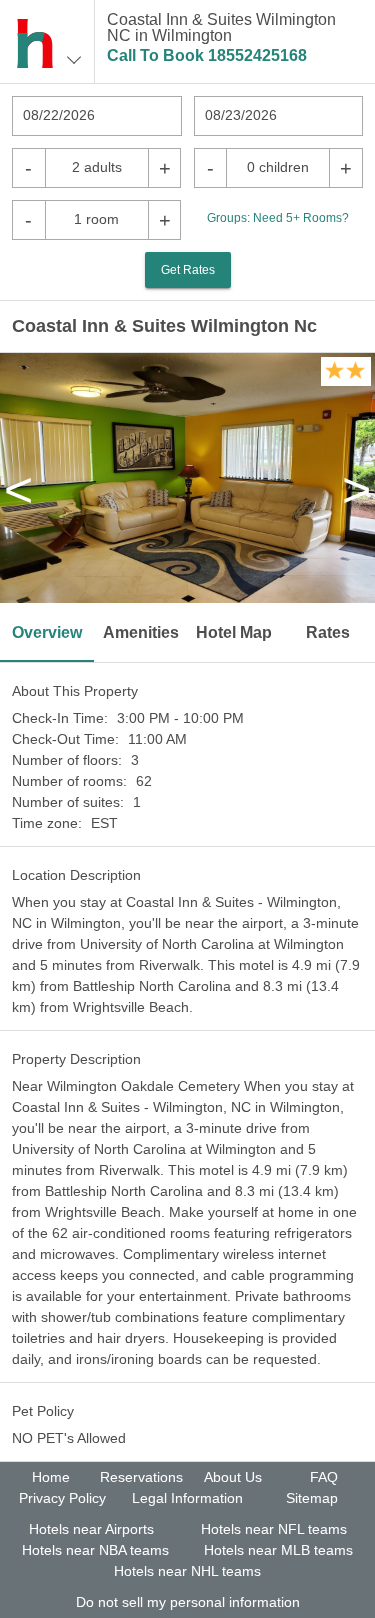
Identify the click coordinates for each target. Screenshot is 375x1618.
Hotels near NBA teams (95, 1550)
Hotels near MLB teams (278, 1550)
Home (51, 1477)
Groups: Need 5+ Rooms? (278, 218)
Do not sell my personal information (188, 1602)
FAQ (324, 1477)
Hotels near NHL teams (187, 1571)
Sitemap (312, 1498)
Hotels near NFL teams (274, 1529)
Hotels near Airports (91, 1529)
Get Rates (188, 270)
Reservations (141, 1477)
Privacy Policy (62, 1498)
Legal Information (187, 1498)
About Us (233, 1477)
